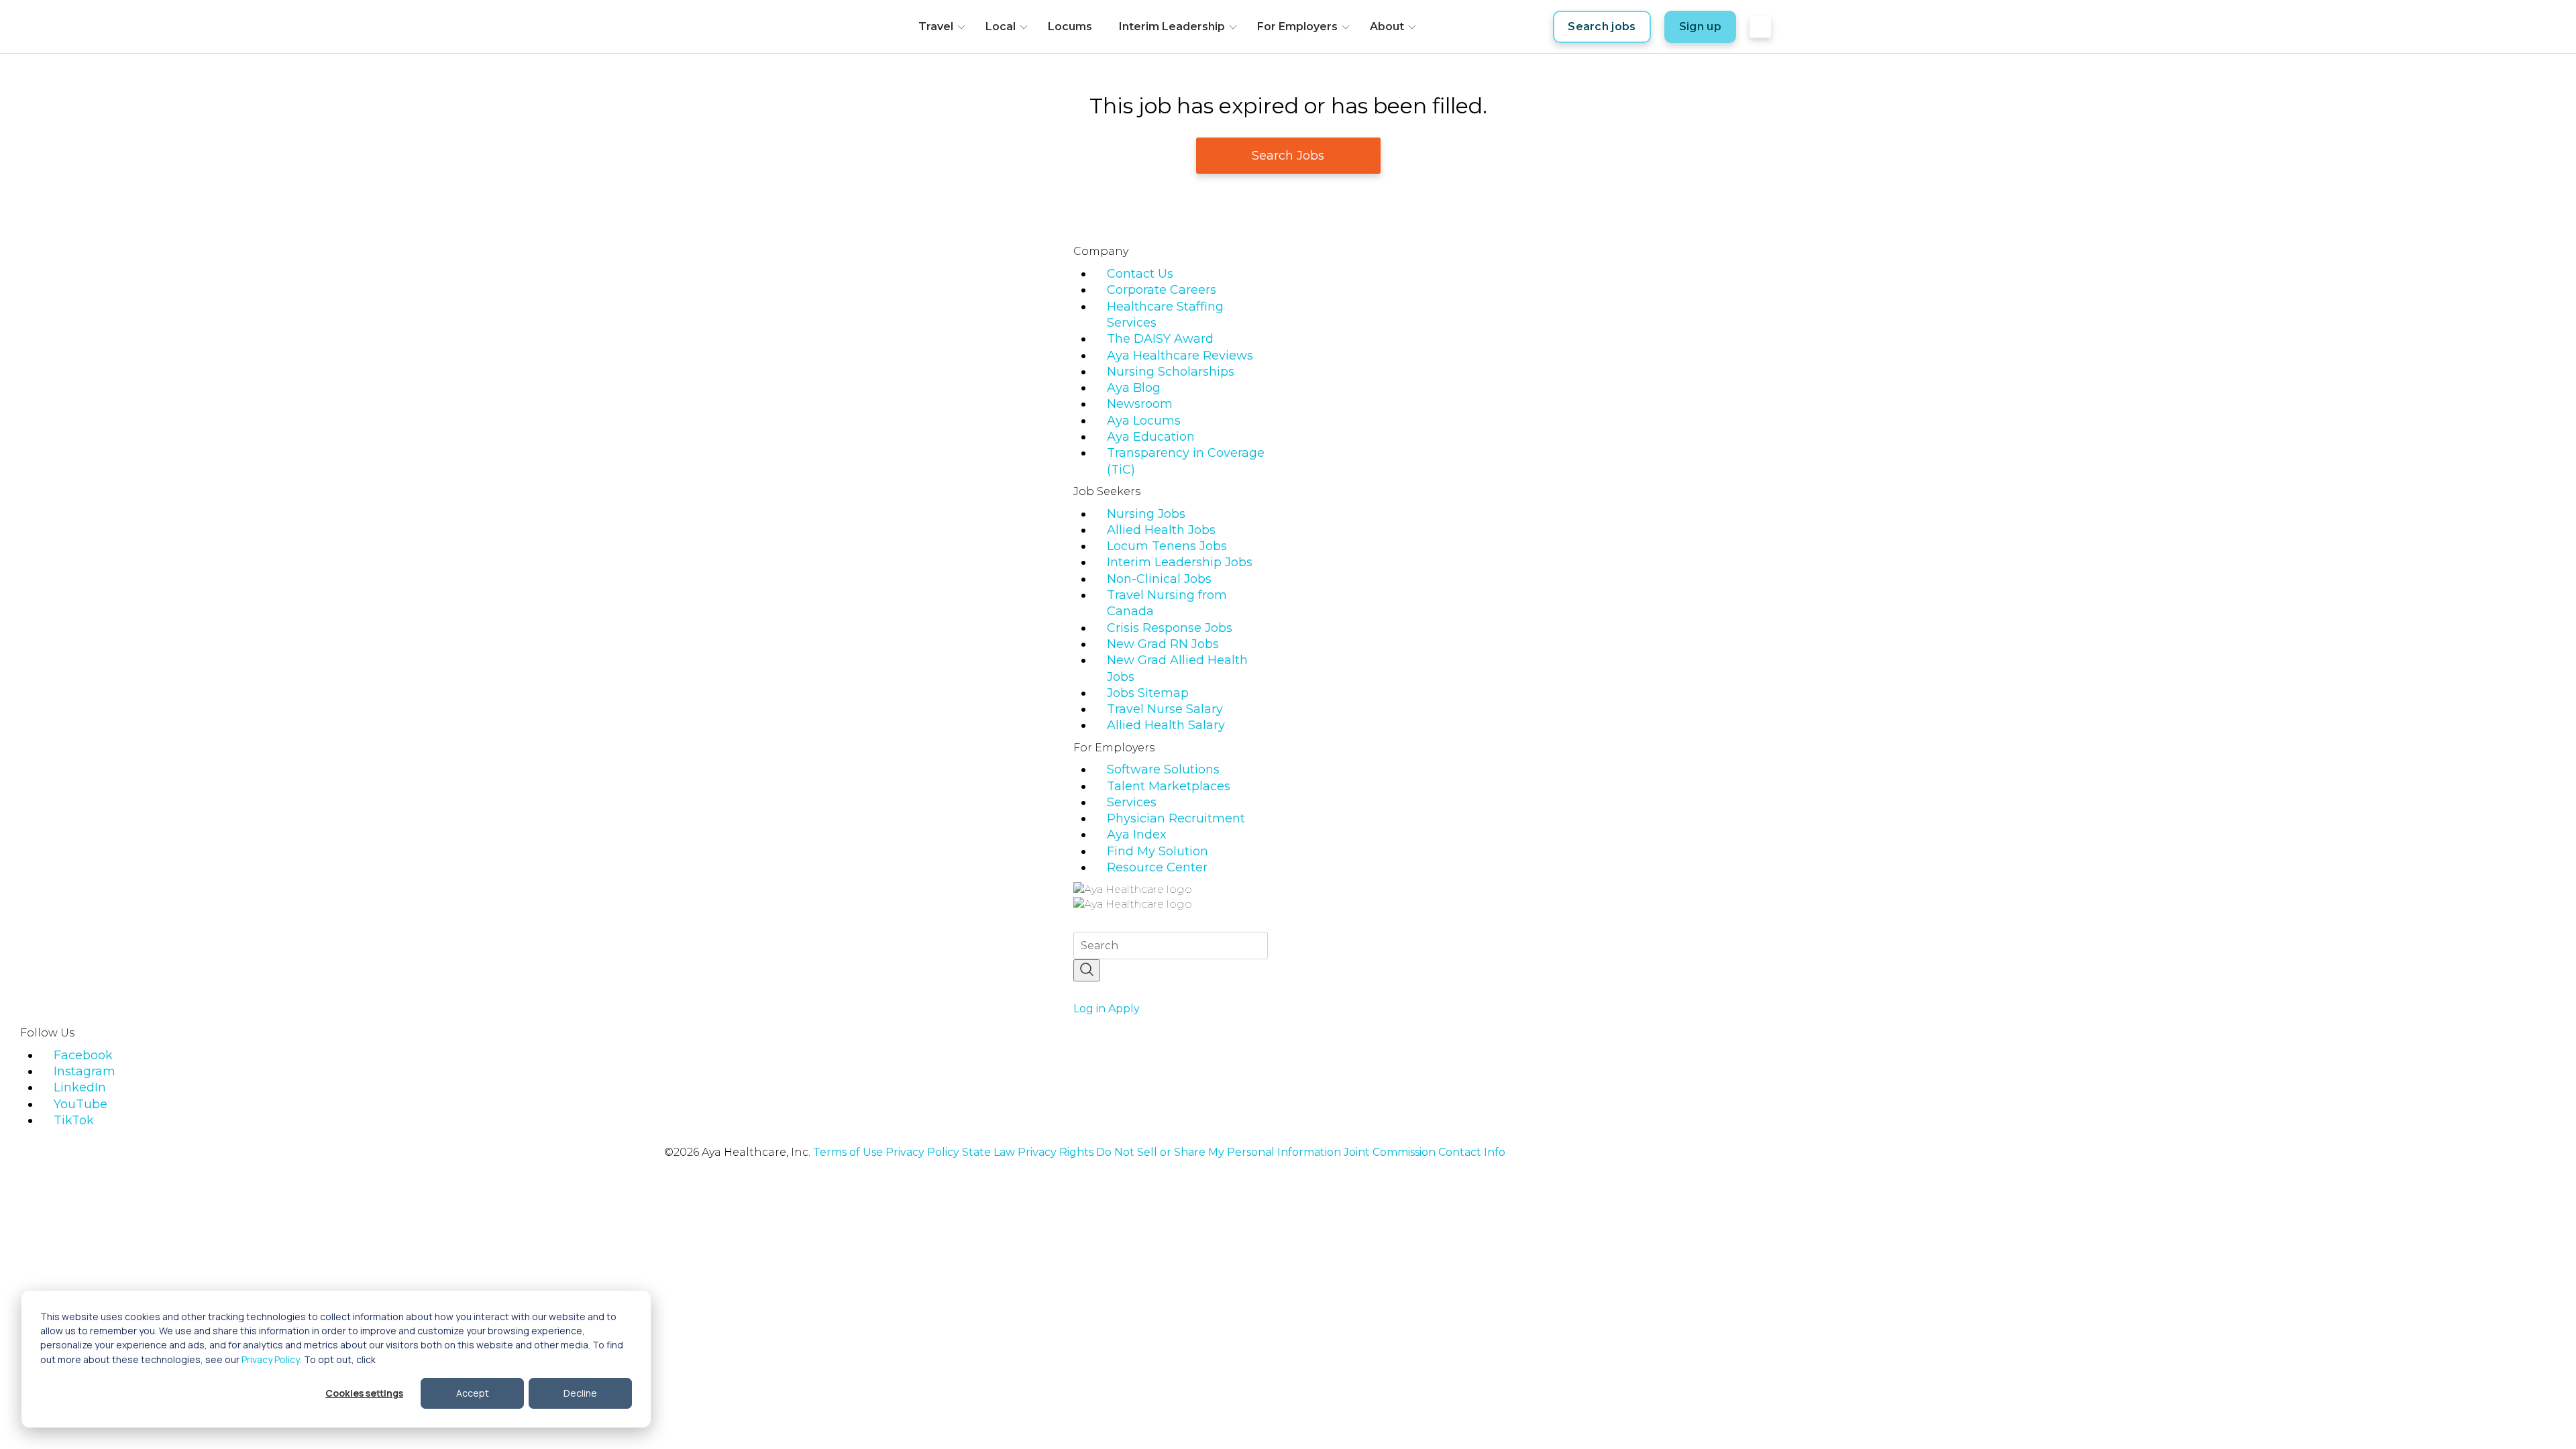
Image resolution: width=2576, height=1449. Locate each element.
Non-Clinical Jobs (1159, 579)
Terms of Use (848, 1152)
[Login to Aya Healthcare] (1760, 27)
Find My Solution (1158, 851)
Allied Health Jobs (1161, 530)
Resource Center (1157, 867)
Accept (473, 1393)
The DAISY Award (1160, 339)
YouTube (80, 1104)
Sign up (1700, 26)
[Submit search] (1087, 970)
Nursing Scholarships (1171, 372)
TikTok (74, 1120)
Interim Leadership (1172, 26)
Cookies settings (364, 1393)
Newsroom (1140, 404)
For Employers (1297, 26)
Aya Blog (1134, 388)
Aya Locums (1144, 421)
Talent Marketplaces (1169, 786)
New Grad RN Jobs (1163, 644)
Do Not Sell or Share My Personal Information (1219, 1152)
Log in (1089, 1009)
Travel (936, 26)
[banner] (844, 27)
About (1387, 26)
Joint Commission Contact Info (1425, 1152)
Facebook (83, 1055)
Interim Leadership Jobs (1180, 562)
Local (1001, 26)
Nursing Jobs (1146, 514)
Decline (580, 1393)
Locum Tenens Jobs (1167, 546)
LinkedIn (80, 1087)
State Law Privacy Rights (1028, 1152)
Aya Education (1151, 437)
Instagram (85, 1071)
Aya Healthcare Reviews (1180, 356)
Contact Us (1140, 274)
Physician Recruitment (1176, 818)
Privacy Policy (271, 1359)
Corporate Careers (1162, 290)
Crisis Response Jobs (1170, 628)
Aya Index (1137, 835)
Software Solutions (1163, 769)
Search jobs (1602, 26)
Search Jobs (1288, 156)
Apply (1124, 1009)
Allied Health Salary (1166, 725)
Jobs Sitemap (1148, 693)
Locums (1070, 26)
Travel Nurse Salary (1165, 709)
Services (1132, 802)
